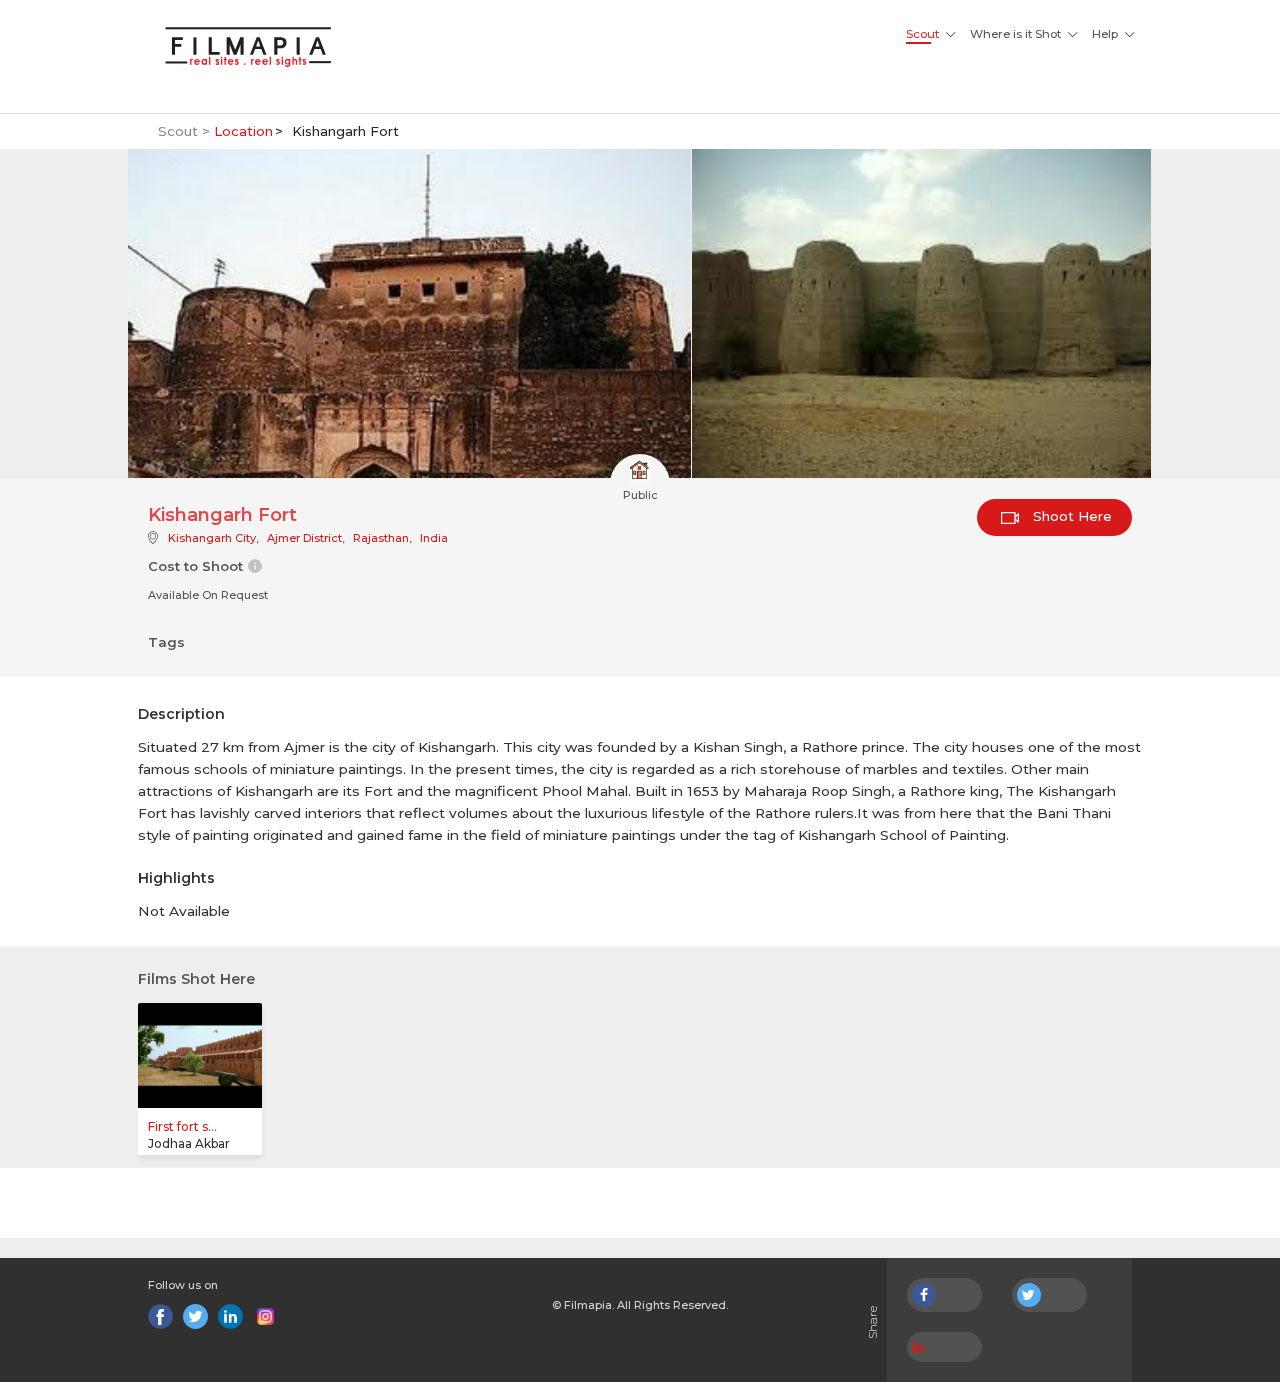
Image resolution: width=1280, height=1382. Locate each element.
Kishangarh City (212, 538)
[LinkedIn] (230, 1316)
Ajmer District (304, 538)
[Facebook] (160, 1316)
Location (243, 131)
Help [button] (1105, 34)
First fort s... (182, 1126)
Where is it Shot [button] (1015, 34)
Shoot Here (1070, 516)
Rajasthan (381, 538)
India (434, 538)
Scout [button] (922, 34)
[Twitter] (195, 1316)
